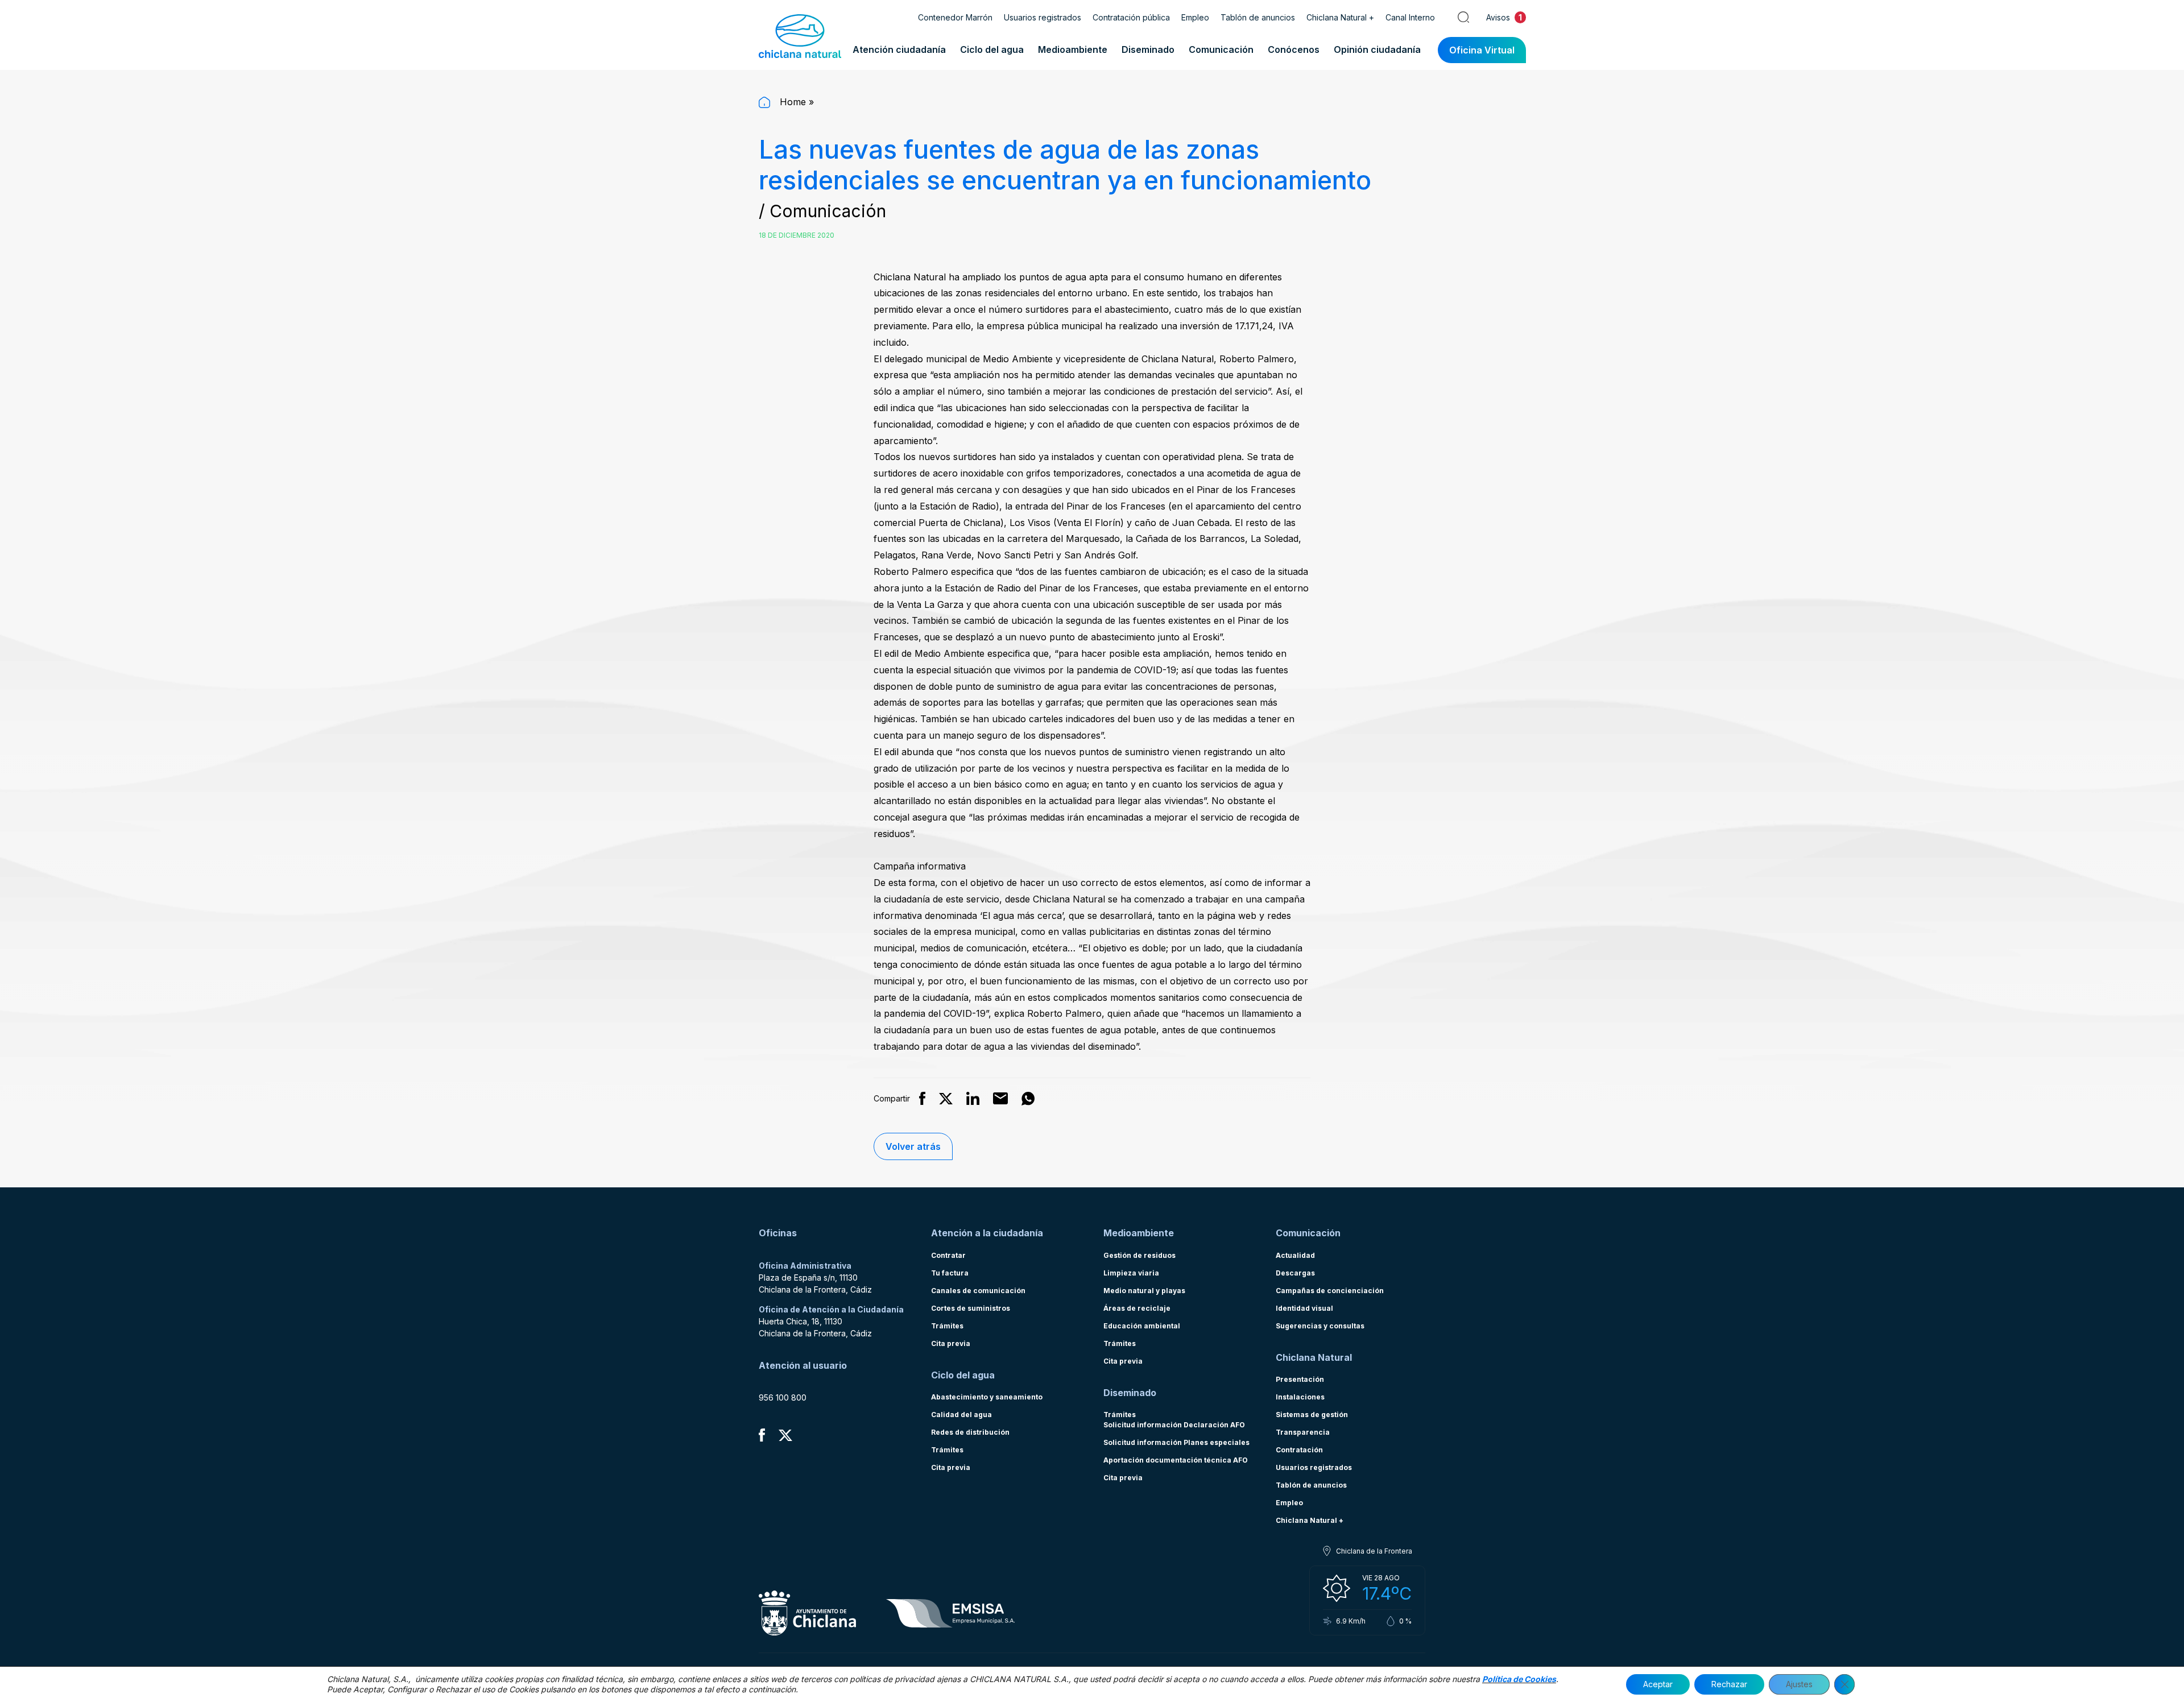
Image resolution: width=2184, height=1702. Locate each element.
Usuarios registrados (1043, 17)
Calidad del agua (961, 1415)
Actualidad (1295, 1255)
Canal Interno (1410, 17)
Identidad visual (1304, 1308)
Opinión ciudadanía (1377, 49)
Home (791, 102)
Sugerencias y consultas (1320, 1326)
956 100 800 (783, 1397)
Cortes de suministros (971, 1308)
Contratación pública (1131, 17)
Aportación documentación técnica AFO (1176, 1460)
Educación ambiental (1142, 1326)
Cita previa (951, 1343)
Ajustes (1799, 1684)
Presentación (1300, 1379)
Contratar (948, 1255)
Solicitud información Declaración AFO (1174, 1425)
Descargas (1295, 1273)
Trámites (947, 1326)
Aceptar (1658, 1684)
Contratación (1299, 1450)
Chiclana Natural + (1340, 17)
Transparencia (1303, 1432)
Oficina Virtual (1482, 50)
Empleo (1195, 17)
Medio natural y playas (1144, 1291)
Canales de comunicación (978, 1291)
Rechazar (1729, 1684)
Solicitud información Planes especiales (1176, 1442)
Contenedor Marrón (955, 17)
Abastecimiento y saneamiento (987, 1397)
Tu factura (950, 1273)
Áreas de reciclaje (1137, 1308)
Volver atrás (913, 1146)
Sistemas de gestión (1312, 1415)
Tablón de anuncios (1258, 17)
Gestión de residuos (1139, 1255)
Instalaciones (1300, 1397)
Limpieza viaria (1131, 1273)
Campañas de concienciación (1330, 1291)
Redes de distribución (970, 1432)
